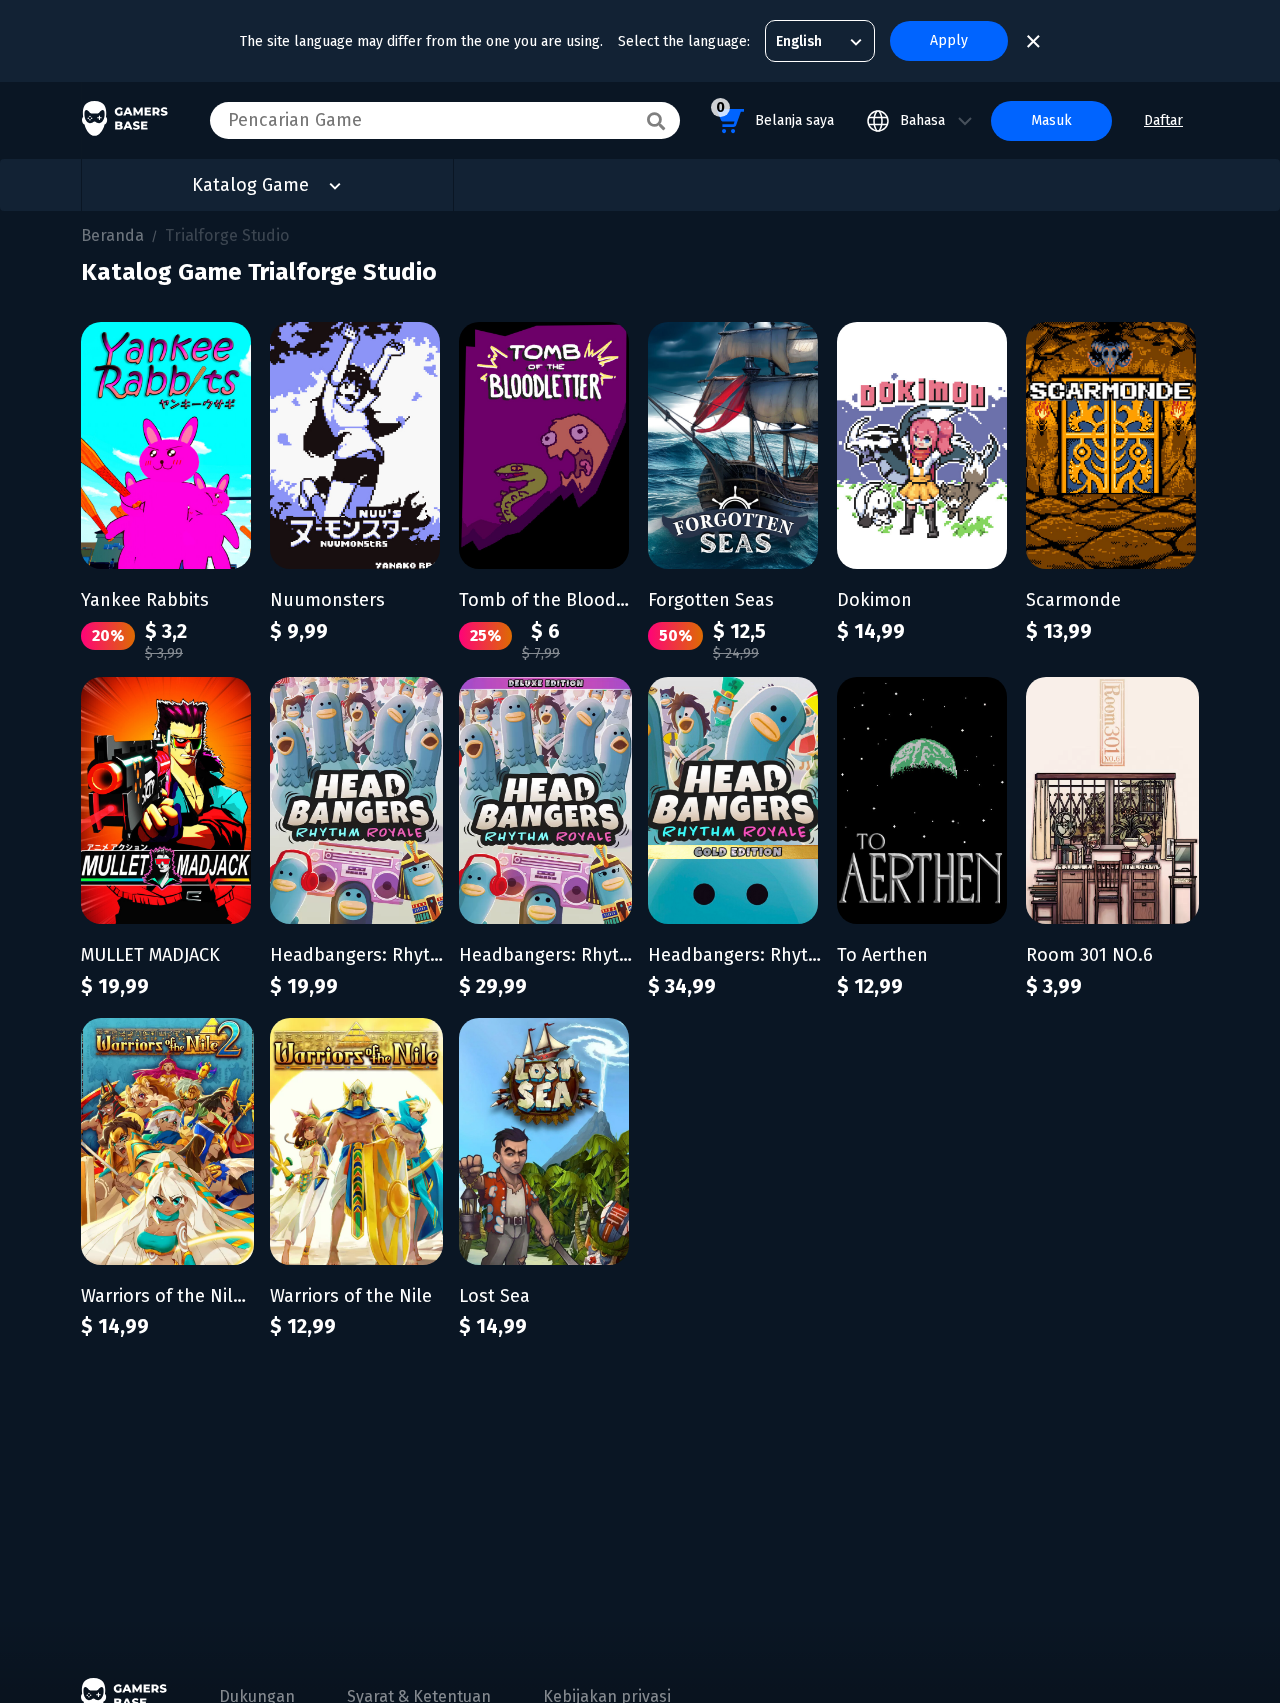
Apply (949, 40)
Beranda (112, 235)
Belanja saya (775, 114)
